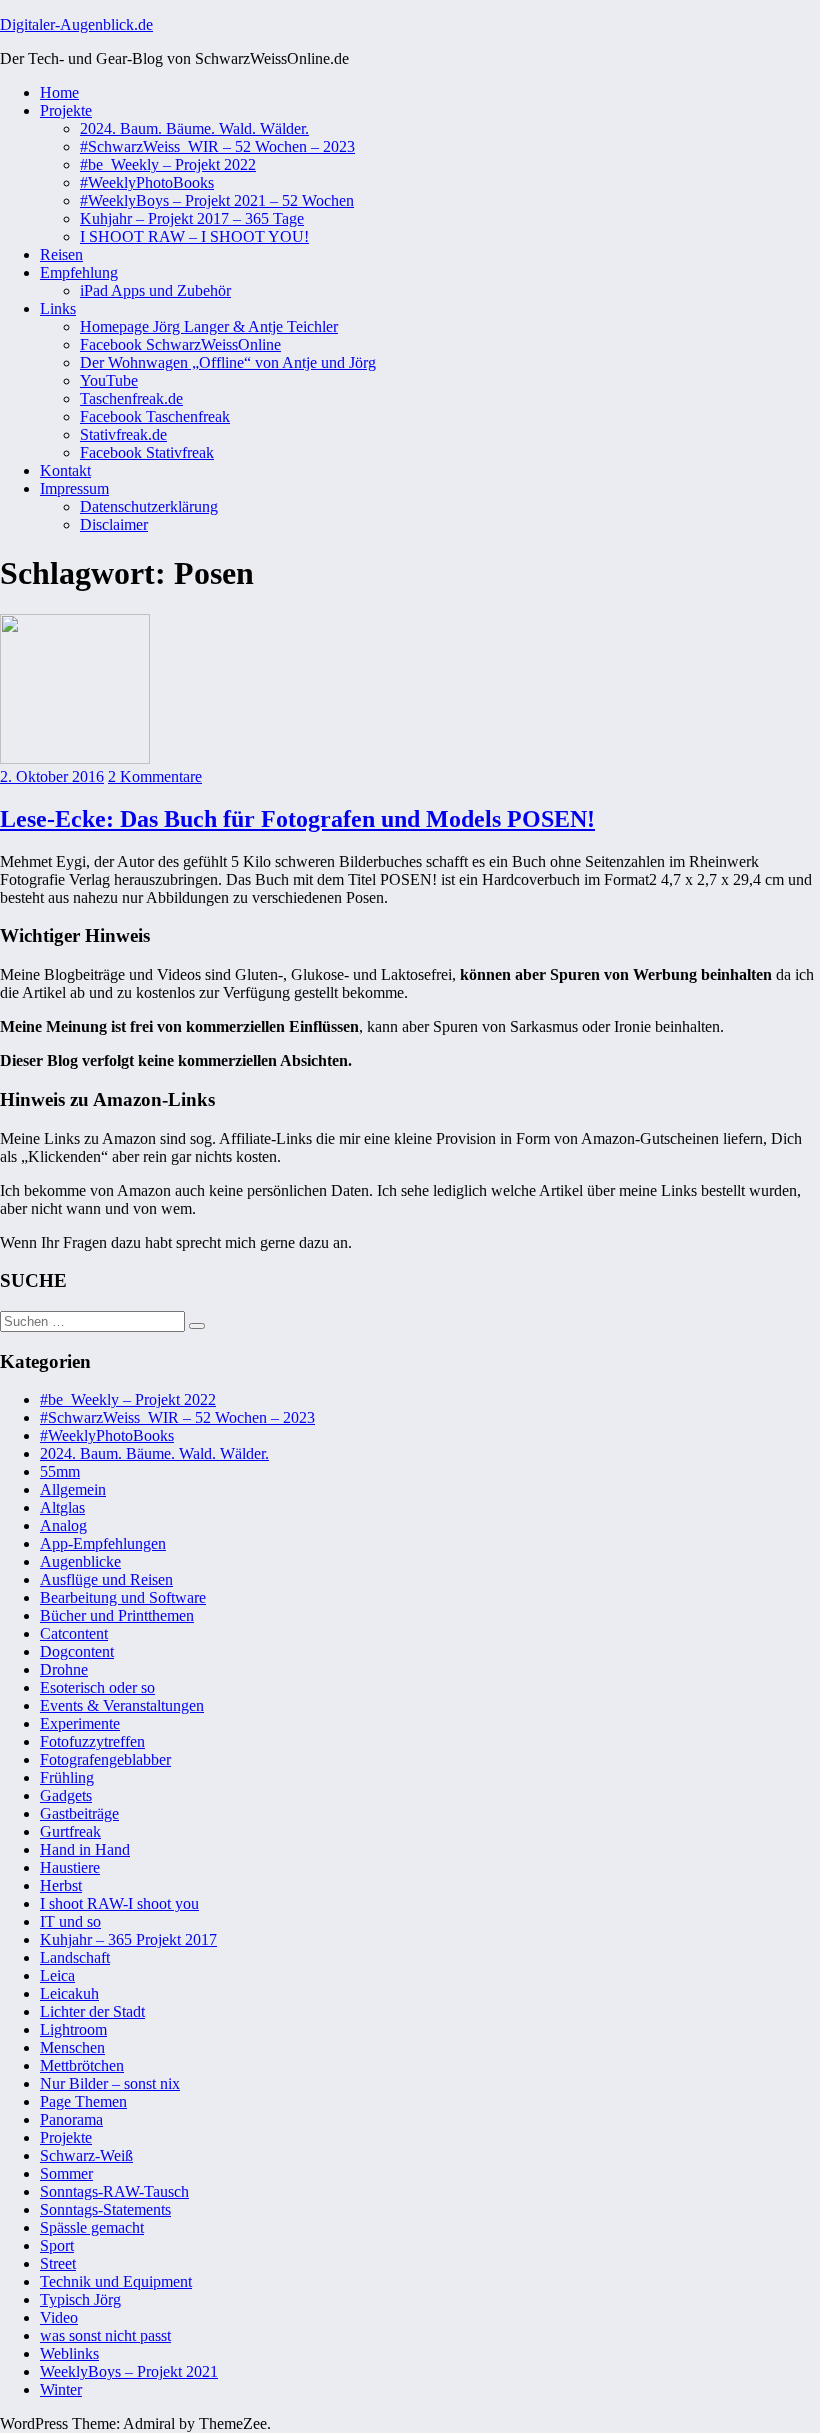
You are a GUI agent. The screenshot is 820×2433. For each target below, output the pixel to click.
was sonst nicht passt (105, 2335)
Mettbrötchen (82, 2065)
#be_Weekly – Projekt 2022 (168, 164)
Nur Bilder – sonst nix (110, 2083)
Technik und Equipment (116, 2281)
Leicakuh (69, 1993)
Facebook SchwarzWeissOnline (180, 344)
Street (58, 2263)
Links (58, 308)
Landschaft (75, 1957)
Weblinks (69, 2353)
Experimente (80, 1723)
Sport (57, 2245)
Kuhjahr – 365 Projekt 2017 (128, 1939)
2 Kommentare (155, 776)
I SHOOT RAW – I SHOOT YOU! (194, 236)
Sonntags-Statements (105, 2209)
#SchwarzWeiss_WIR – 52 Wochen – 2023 (217, 146)
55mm (60, 1471)
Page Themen (83, 2101)
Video (59, 2317)
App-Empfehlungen (103, 1543)
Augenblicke (80, 1561)
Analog (63, 1525)
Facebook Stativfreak (147, 452)
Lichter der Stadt (92, 2011)
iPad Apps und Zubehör (155, 290)
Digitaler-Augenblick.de (76, 24)
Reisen (61, 254)
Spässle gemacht (92, 2227)
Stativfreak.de (123, 434)
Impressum (74, 488)
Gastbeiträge (79, 1813)
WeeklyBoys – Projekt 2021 (129, 2371)
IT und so (70, 1921)
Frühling (67, 1777)
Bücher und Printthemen (117, 1615)
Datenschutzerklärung (149, 506)
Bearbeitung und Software (123, 1597)
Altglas (62, 1507)
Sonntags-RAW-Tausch (114, 2191)
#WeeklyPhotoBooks (147, 182)
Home (59, 92)
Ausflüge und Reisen (106, 1579)
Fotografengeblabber (105, 1759)
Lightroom (73, 2029)
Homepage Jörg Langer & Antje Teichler (209, 326)
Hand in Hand (85, 1849)
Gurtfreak (70, 1831)
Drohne (64, 1669)
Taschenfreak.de (131, 398)
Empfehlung (79, 272)
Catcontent (74, 1633)
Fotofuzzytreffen (92, 1741)
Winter (61, 2389)
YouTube (109, 380)
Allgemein (73, 1489)
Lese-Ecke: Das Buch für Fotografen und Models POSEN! (297, 819)
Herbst (61, 1885)
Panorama (71, 2119)
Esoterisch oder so (97, 1687)
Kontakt (65, 470)
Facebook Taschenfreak (155, 416)
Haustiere (70, 1867)
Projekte (66, 110)
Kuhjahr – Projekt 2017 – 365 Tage (192, 218)
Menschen (72, 2047)
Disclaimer (114, 524)
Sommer (66, 2173)
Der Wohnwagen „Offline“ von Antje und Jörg (228, 362)
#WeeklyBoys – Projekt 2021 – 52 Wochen (217, 200)
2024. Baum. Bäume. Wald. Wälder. (194, 128)
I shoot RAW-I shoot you (119, 1903)
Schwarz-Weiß (86, 2155)
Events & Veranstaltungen (122, 1705)
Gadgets (66, 1795)
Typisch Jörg (80, 2299)
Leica (57, 1975)
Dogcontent (77, 1651)
